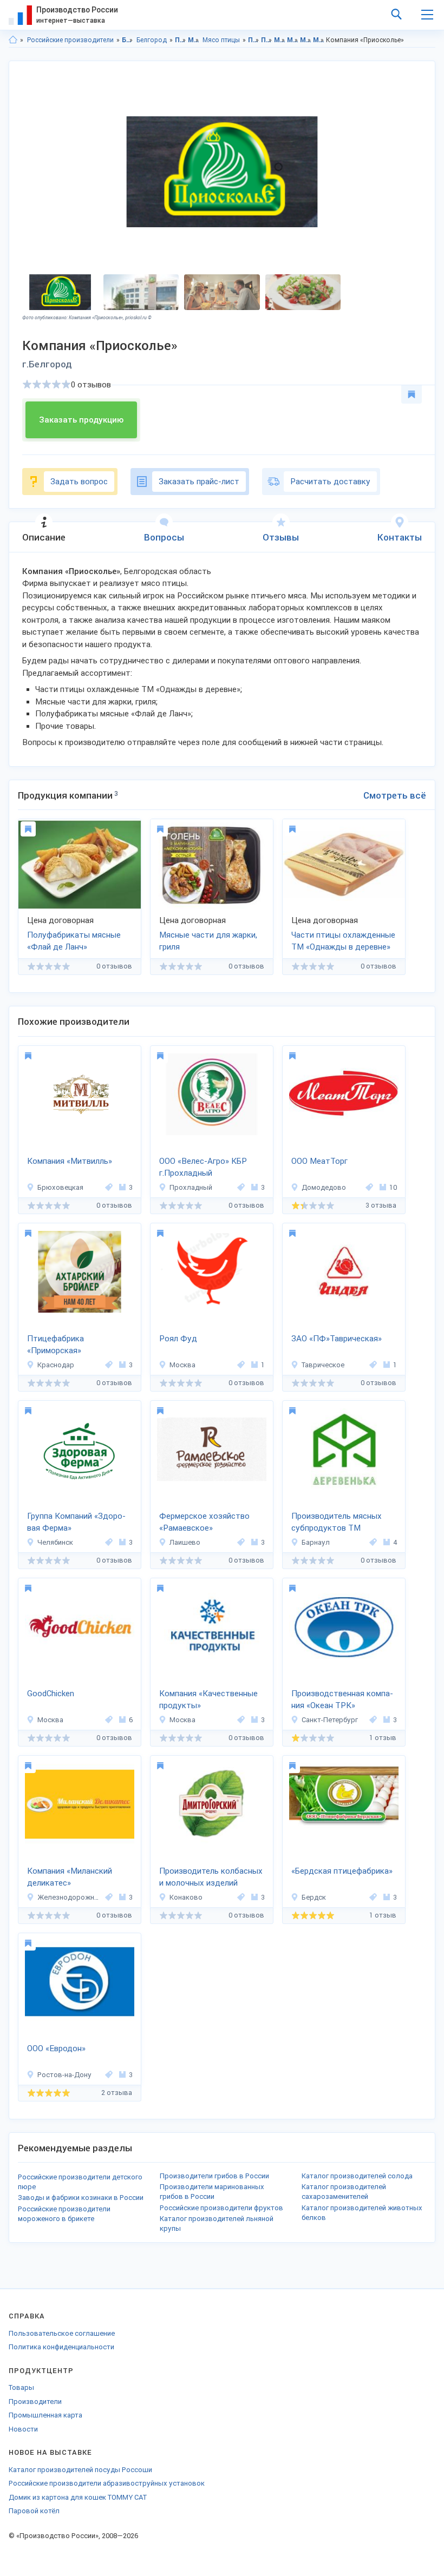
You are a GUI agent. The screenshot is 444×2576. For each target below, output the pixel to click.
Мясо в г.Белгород (293, 40)
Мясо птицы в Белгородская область (306, 40)
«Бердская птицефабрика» (342, 1871)
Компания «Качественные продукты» (208, 1700)
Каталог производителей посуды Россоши (80, 2470)
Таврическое (323, 1365)
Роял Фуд (178, 1339)
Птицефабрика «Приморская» (56, 1345)
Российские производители (70, 40)
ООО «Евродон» (56, 2048)
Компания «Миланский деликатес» (70, 1877)
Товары (21, 2387)
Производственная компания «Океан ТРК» (342, 1700)
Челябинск (55, 1542)
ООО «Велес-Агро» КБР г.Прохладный (203, 1167)
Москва (182, 1365)
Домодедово (324, 1187)
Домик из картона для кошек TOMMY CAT (78, 2497)
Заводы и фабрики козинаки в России (81, 2198)
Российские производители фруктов (221, 2208)
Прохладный (191, 1187)
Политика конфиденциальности (61, 2347)
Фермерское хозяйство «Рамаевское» (204, 1522)
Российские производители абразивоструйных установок (107, 2483)
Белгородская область (128, 40)
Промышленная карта (45, 2415)
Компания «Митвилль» (70, 1161)
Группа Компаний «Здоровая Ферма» (76, 1522)
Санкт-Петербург (330, 1720)
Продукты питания (181, 40)
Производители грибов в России (214, 2176)
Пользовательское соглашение (62, 2333)
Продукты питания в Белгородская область (254, 40)
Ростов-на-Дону (64, 2075)
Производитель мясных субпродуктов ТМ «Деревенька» (337, 1523)
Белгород (152, 40)
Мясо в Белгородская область (280, 40)
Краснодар (56, 1365)
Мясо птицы (221, 40)
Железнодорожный (70, 1897)
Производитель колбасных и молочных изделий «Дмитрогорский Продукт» (211, 1878)
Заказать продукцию (81, 420)
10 (393, 1187)
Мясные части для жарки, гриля (208, 941)
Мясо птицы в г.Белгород (319, 40)
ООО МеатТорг (319, 1161)
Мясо (194, 40)
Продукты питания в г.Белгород (267, 40)
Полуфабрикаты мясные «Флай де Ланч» (74, 941)
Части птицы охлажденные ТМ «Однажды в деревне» (343, 941)
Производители (35, 2402)
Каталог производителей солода (357, 2176)
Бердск (314, 1897)
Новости (23, 2429)
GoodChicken (51, 1694)
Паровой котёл (34, 2511)
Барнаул (316, 1542)
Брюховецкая (60, 1187)
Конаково (186, 1897)
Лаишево (185, 1542)
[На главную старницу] (13, 40)
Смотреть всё (395, 795)
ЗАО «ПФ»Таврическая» (337, 1339)
